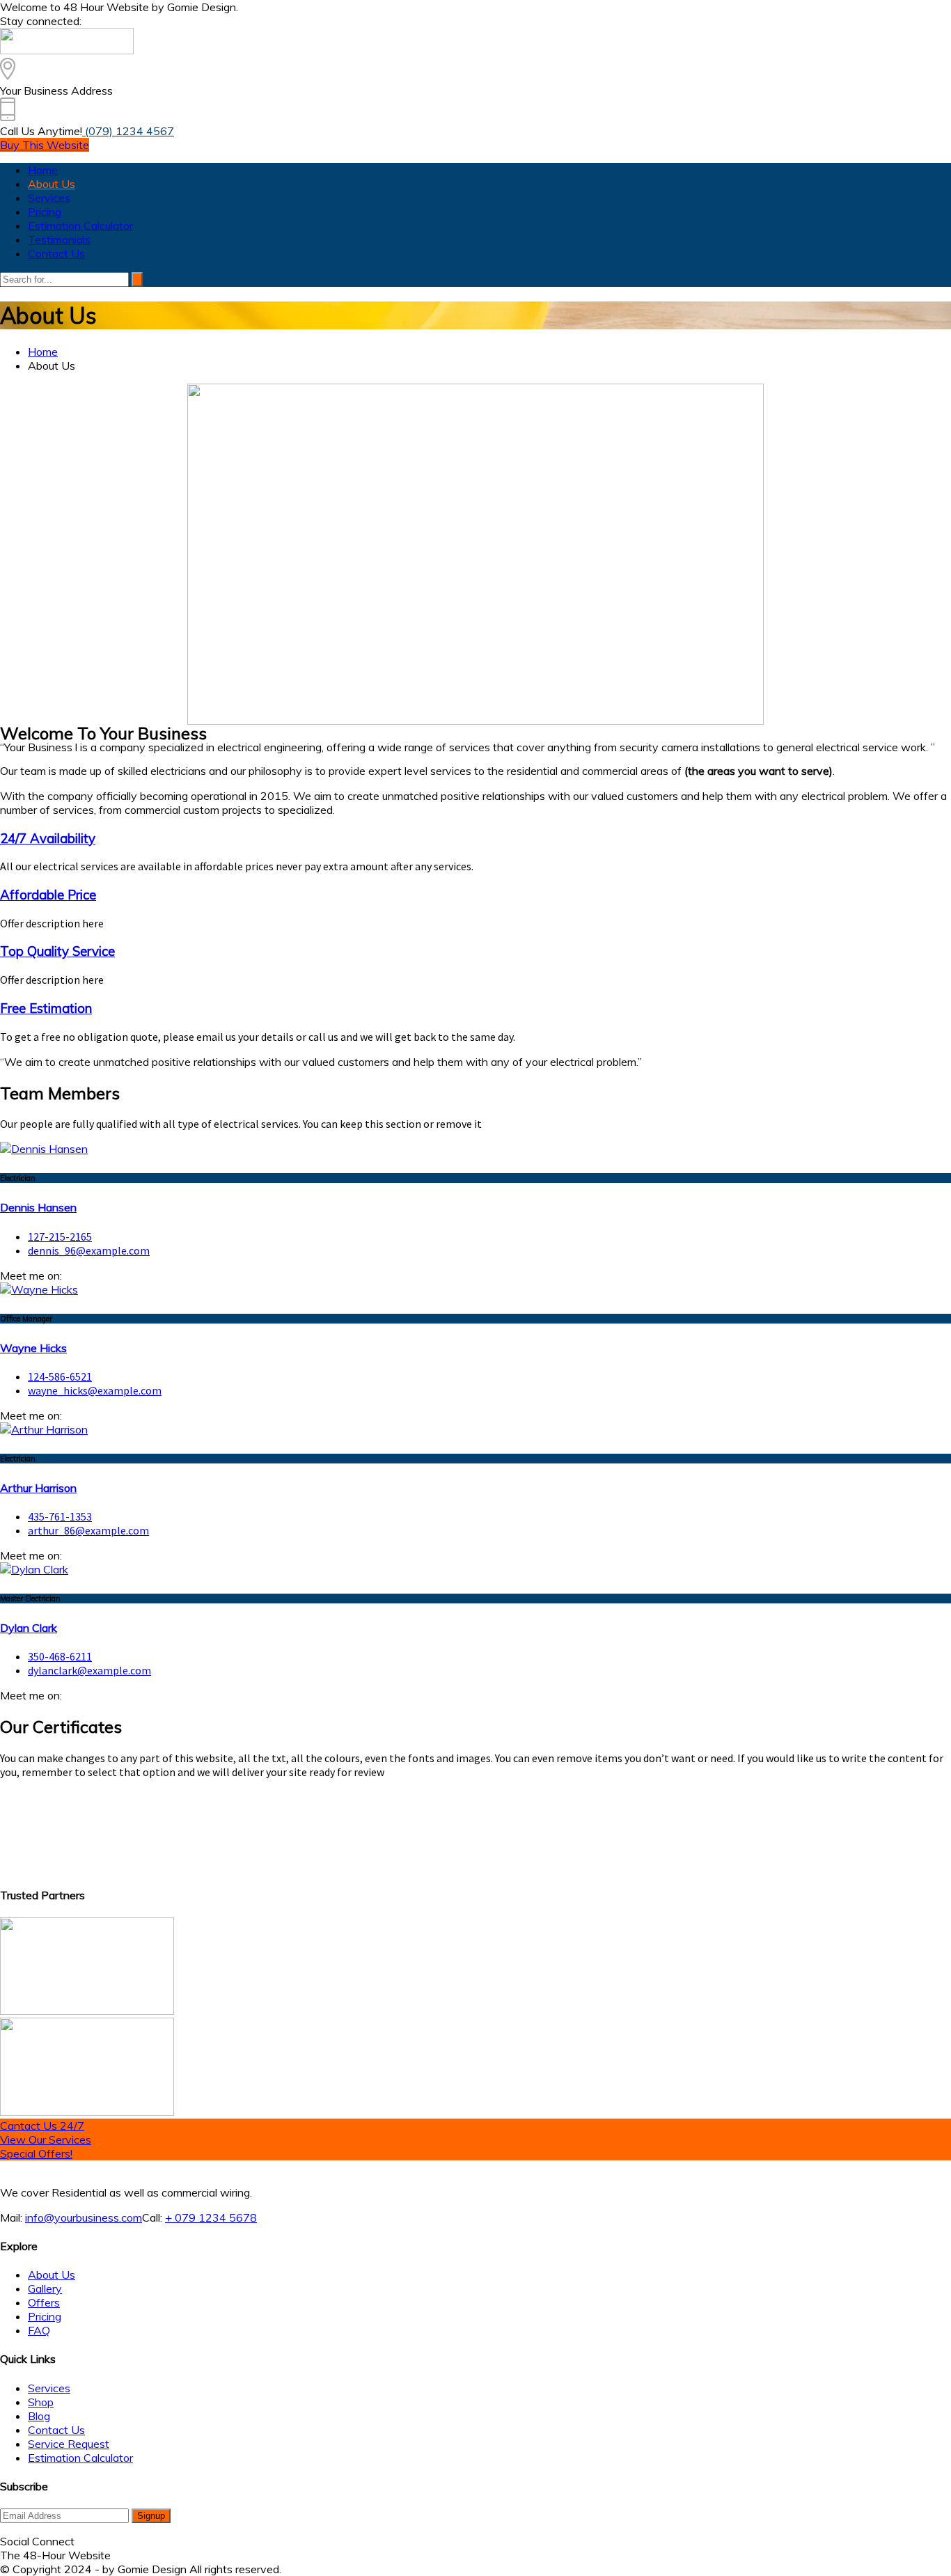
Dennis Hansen (38, 1207)
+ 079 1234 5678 (211, 2217)
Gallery (45, 2288)
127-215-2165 (60, 1236)
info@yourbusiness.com (84, 2217)
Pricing (45, 2316)
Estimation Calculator (80, 2458)
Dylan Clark (29, 1628)
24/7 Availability (48, 838)
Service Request (69, 2444)
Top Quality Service (57, 951)
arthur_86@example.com (88, 1530)
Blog (39, 2416)
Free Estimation (46, 1008)
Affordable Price (48, 895)
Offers (44, 2302)
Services (49, 2388)
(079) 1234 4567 (128, 131)
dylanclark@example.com (89, 1670)
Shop (41, 2402)
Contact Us (56, 2430)
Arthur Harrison (38, 1488)
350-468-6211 (60, 1656)
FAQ (39, 2330)
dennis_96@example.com (89, 1250)
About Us (52, 2275)
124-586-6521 (60, 1376)
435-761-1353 (60, 1516)
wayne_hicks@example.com (95, 1390)
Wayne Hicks (33, 1348)
